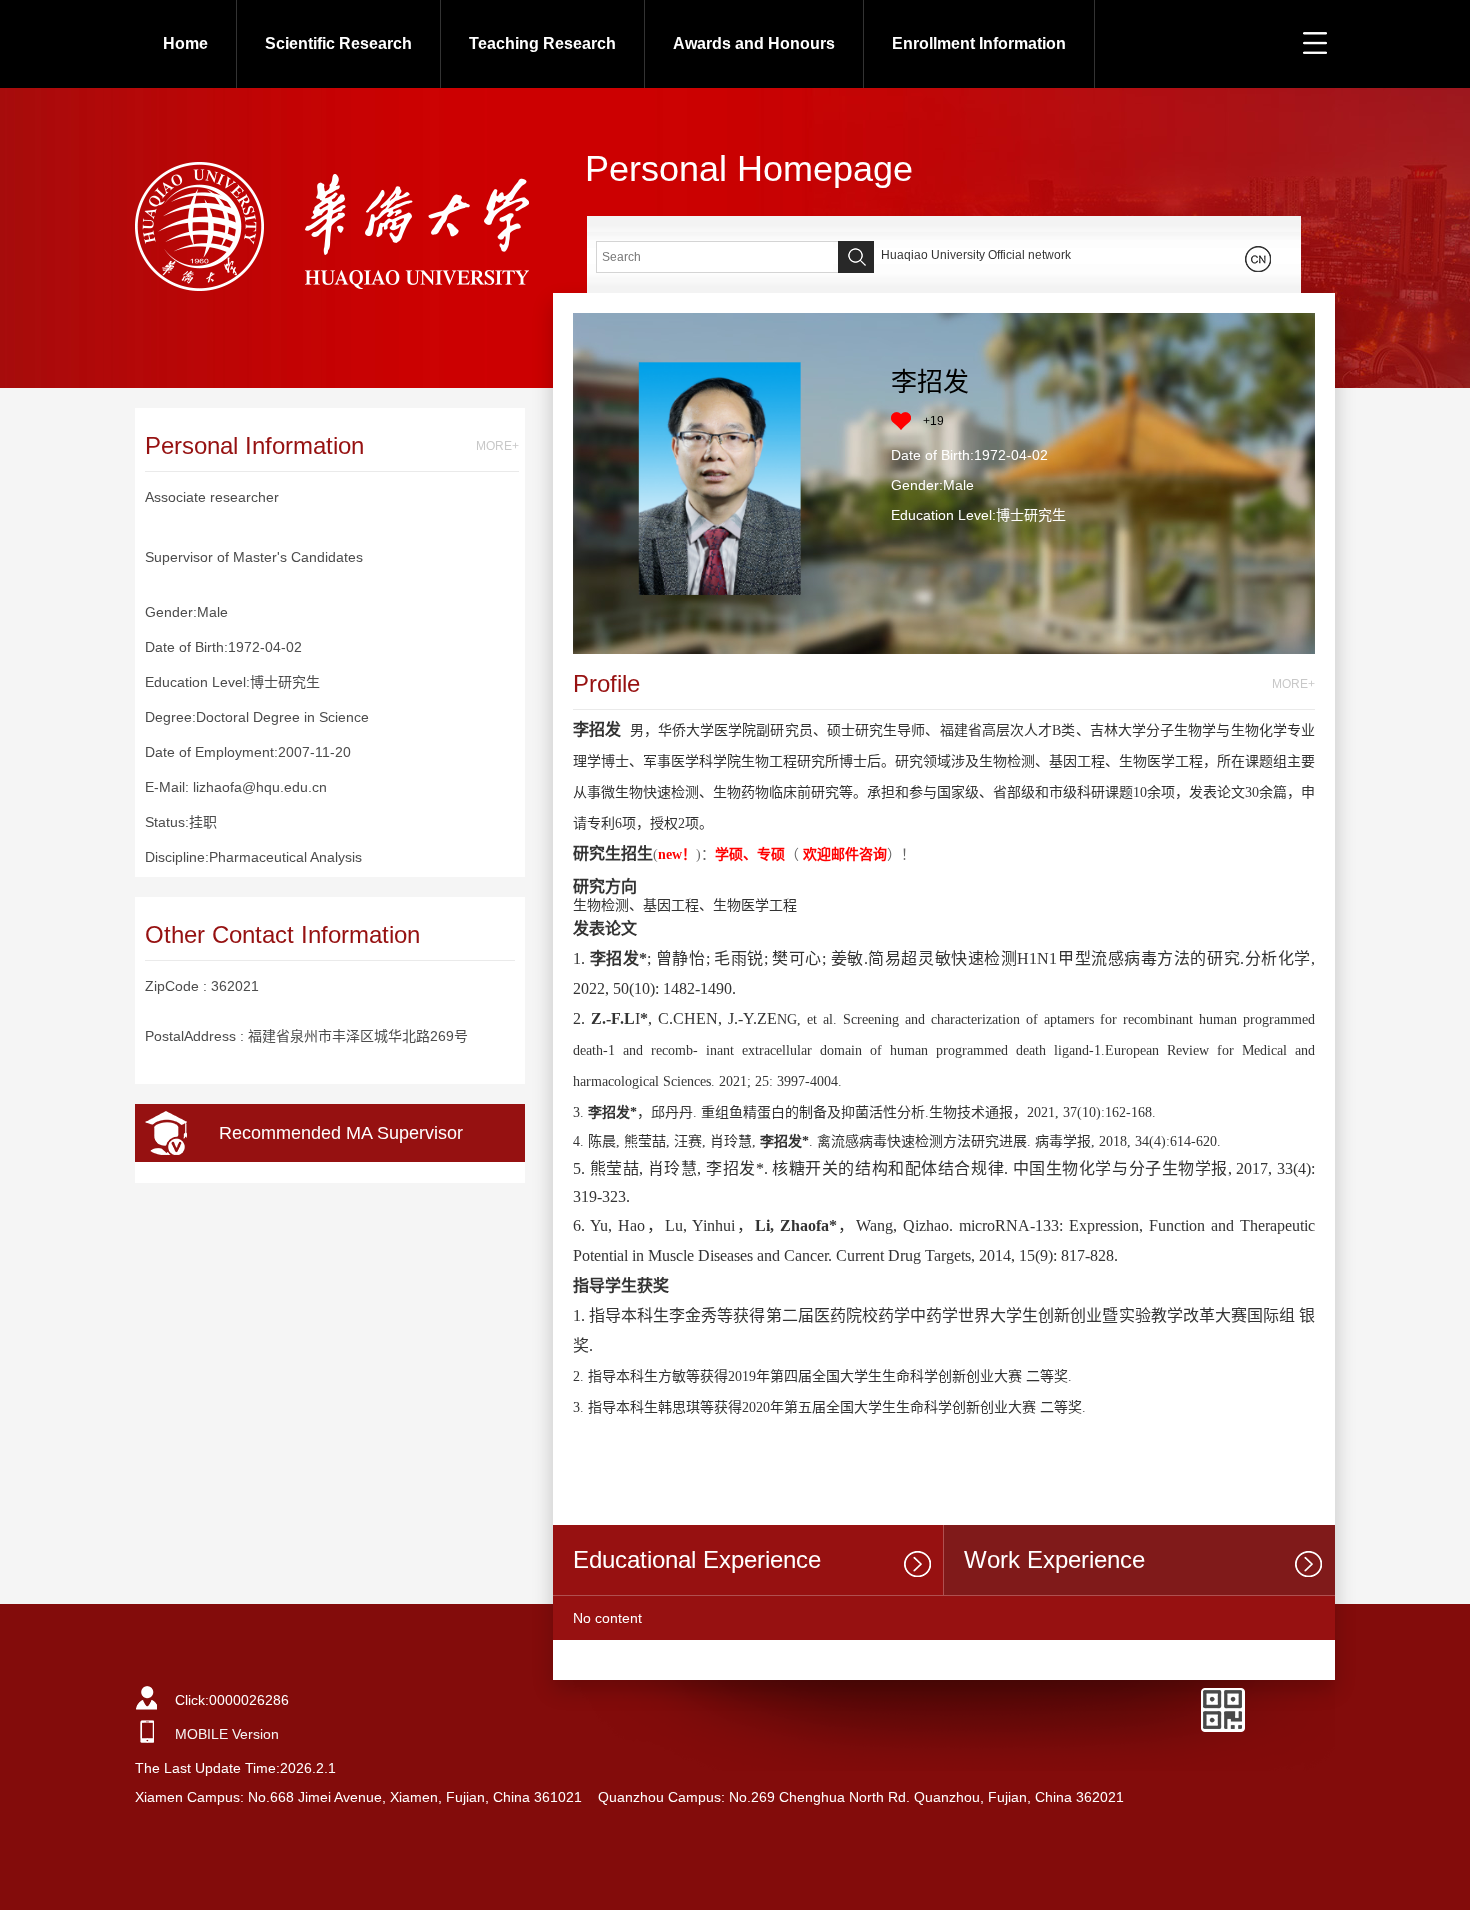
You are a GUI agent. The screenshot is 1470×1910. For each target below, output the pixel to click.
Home (185, 43)
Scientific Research (338, 43)
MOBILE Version (227, 1734)
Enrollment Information (979, 43)
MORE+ (497, 446)
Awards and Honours (754, 43)
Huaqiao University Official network (976, 255)
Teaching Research (542, 43)
